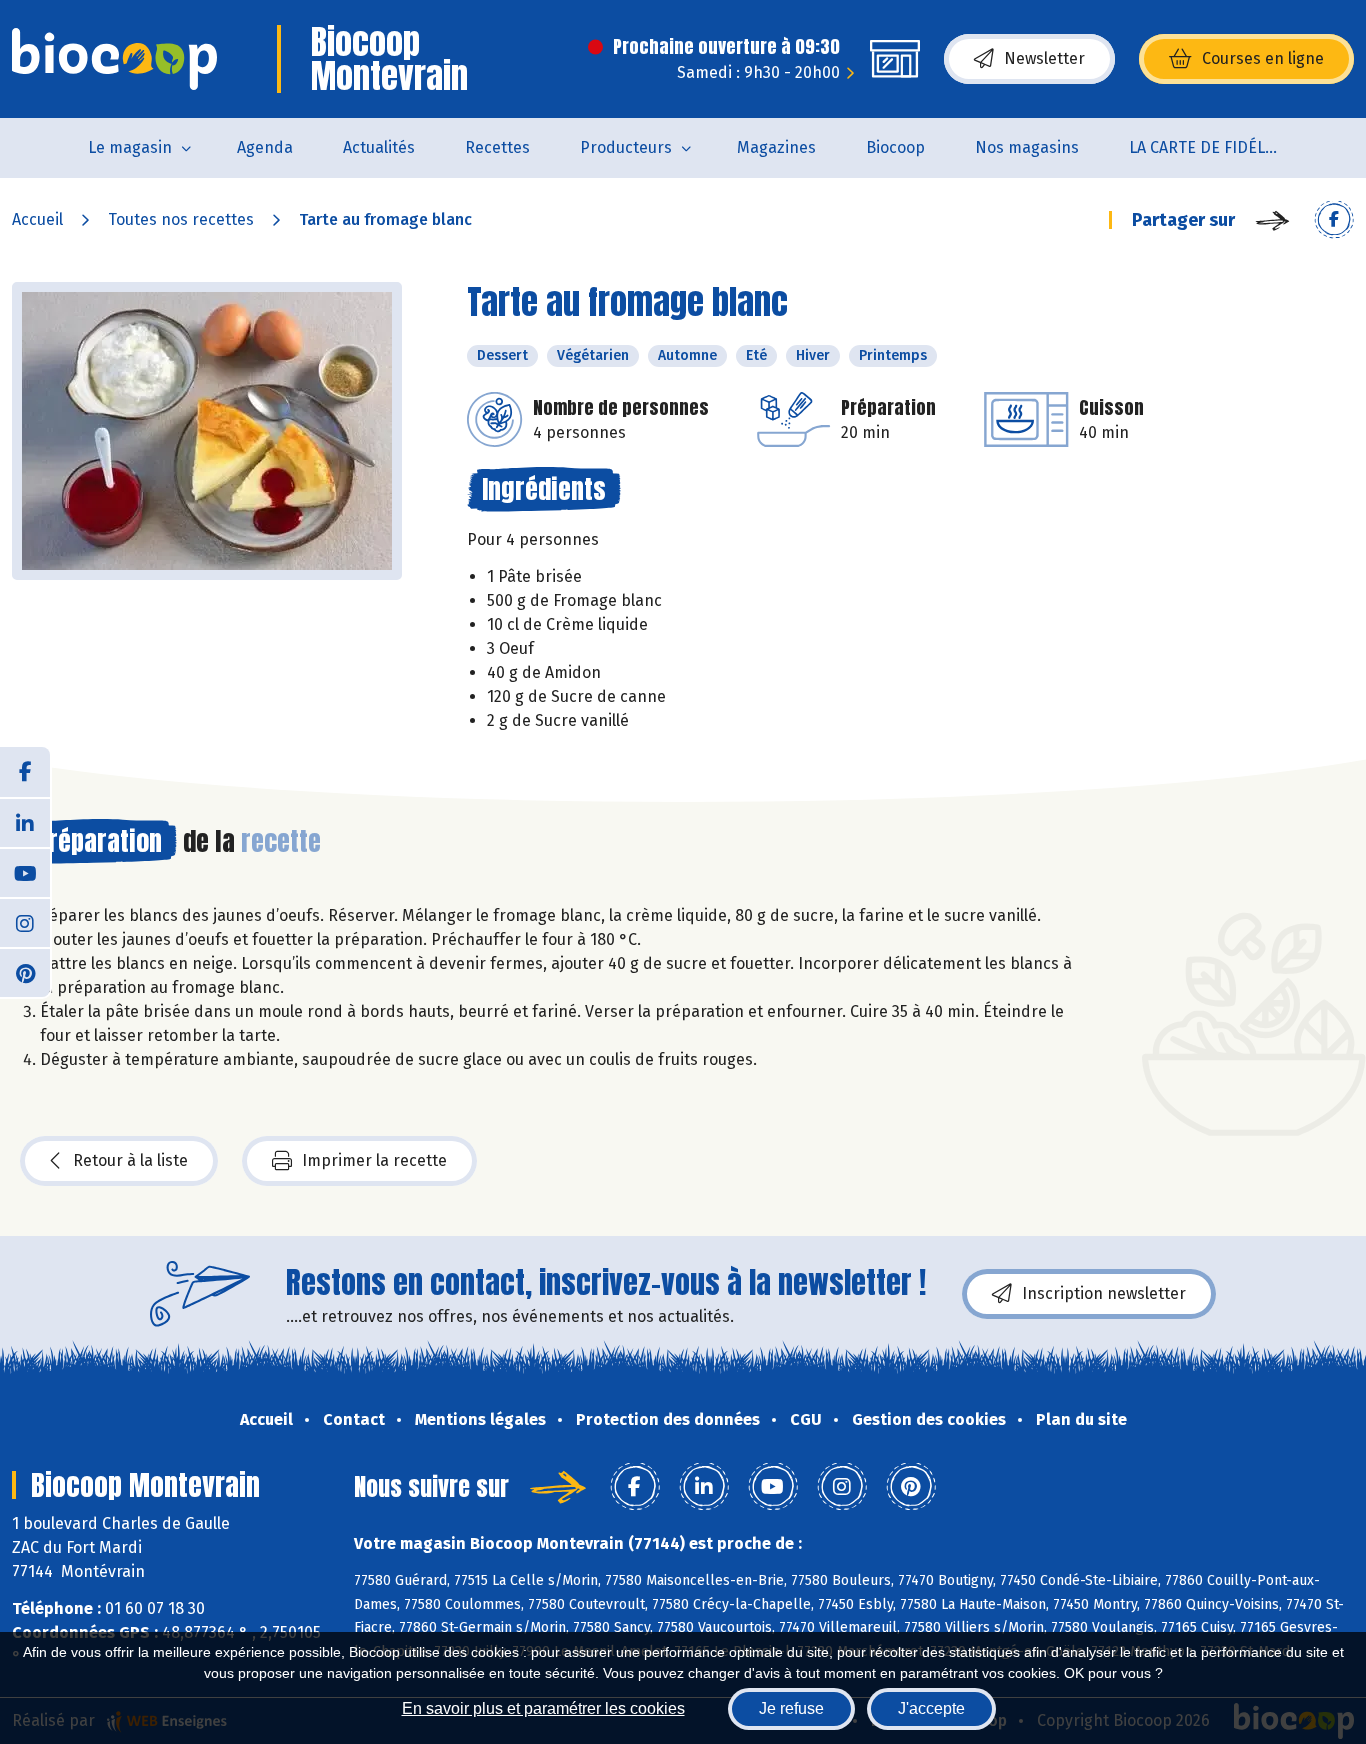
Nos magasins (1027, 147)
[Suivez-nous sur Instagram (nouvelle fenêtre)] (25, 922)
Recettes (497, 147)
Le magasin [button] (130, 147)
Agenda (265, 147)
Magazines (776, 147)
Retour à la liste (130, 1160)
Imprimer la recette (374, 1160)
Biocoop (895, 147)
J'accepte (931, 1708)
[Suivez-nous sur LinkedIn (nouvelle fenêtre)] (25, 822)
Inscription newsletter (1104, 1293)
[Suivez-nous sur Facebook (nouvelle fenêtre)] (25, 772)
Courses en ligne (1263, 58)
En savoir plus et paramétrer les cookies (543, 1708)
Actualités (379, 147)
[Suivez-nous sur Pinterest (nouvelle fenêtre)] (25, 972)
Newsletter (1044, 58)
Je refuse (791, 1708)
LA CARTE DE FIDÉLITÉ (1208, 147)
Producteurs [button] (626, 147)
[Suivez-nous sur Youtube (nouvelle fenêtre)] (25, 872)
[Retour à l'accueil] (114, 59)
